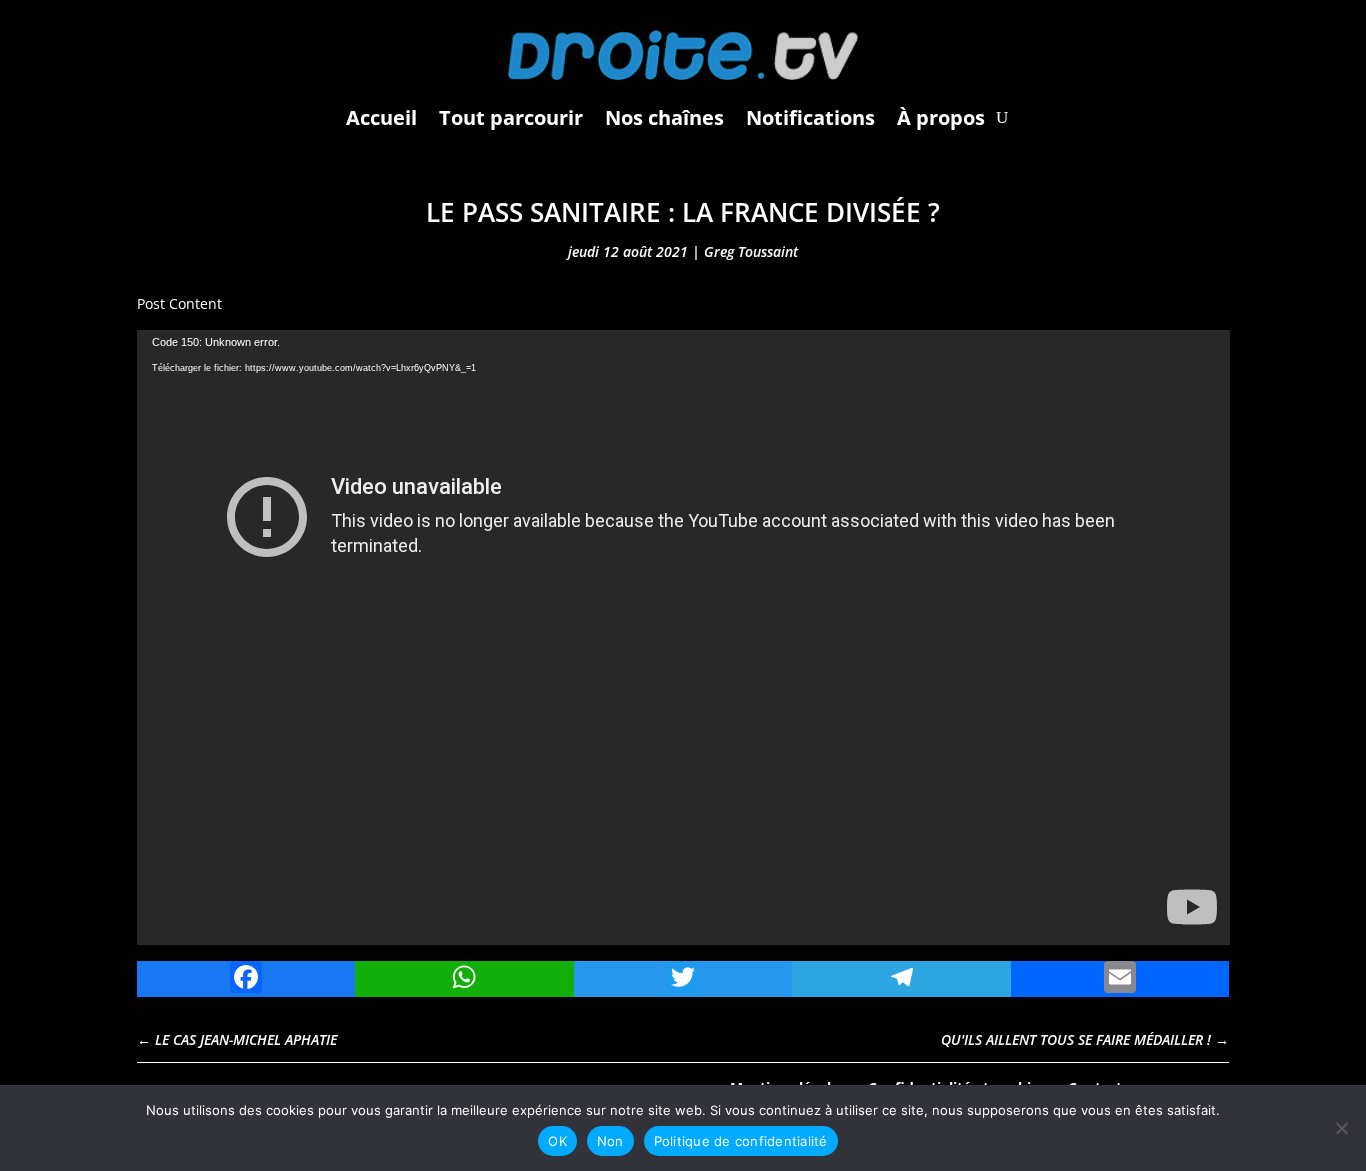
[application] (683, 637)
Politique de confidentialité (741, 1141)
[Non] (1341, 1128)
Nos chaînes (664, 117)
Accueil (381, 117)
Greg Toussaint (751, 251)
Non (610, 1141)
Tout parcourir (511, 117)
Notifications (810, 117)
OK (557, 1141)
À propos (941, 117)
